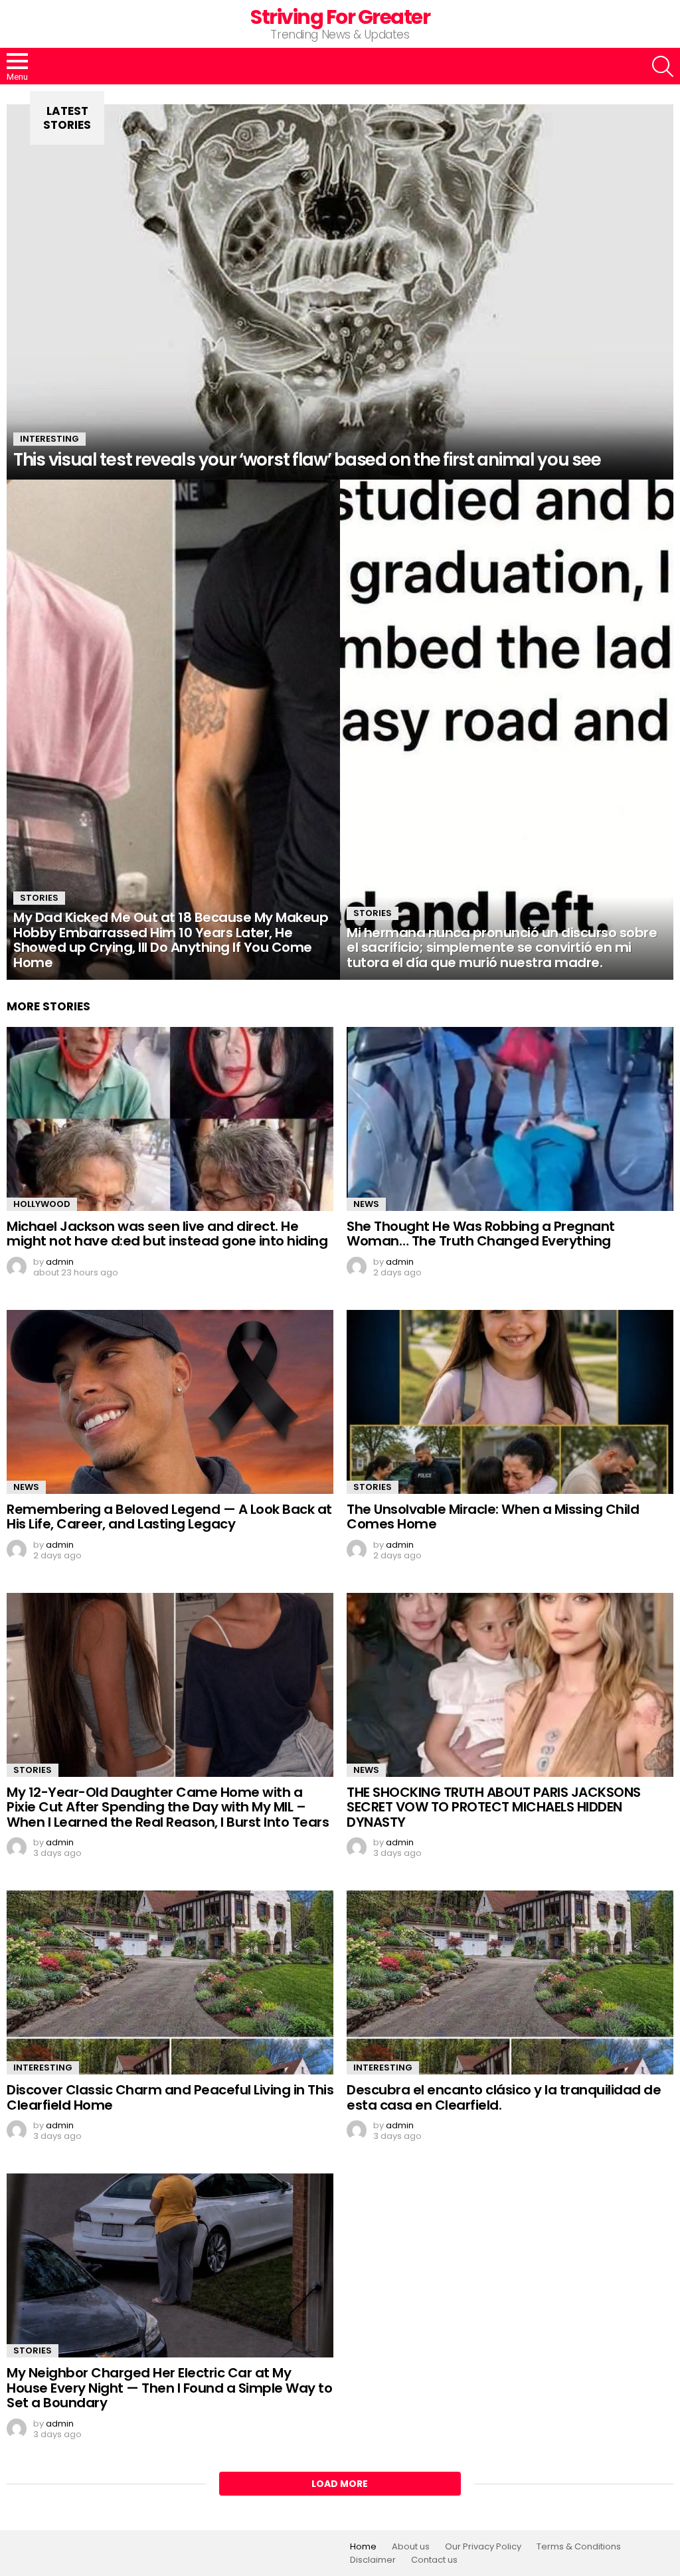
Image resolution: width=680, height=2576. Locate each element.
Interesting (49, 439)
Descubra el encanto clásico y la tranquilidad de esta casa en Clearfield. (504, 2097)
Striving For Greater (340, 17)
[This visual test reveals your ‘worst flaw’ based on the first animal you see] (340, 292)
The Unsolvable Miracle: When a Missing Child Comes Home (493, 1517)
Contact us (434, 2560)
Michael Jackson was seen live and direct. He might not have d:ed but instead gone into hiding (167, 1234)
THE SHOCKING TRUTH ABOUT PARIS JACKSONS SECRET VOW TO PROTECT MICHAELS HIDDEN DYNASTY (494, 1807)
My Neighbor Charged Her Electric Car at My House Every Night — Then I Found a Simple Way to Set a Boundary (169, 2388)
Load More (340, 2484)
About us (411, 2547)
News (366, 1204)
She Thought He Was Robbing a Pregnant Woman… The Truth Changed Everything (481, 1234)
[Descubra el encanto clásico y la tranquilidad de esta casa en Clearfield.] (510, 1982)
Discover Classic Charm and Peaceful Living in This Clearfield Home (170, 2097)
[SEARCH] (663, 66)
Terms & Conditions (579, 2547)
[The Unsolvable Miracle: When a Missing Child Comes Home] (510, 1402)
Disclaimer (373, 2560)
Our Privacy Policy (483, 2547)
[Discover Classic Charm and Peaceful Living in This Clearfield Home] (170, 1982)
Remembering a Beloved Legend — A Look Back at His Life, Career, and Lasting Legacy (169, 1517)
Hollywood (42, 1204)
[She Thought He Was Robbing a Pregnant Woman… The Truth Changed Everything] (510, 1119)
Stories (39, 898)
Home (363, 2547)
